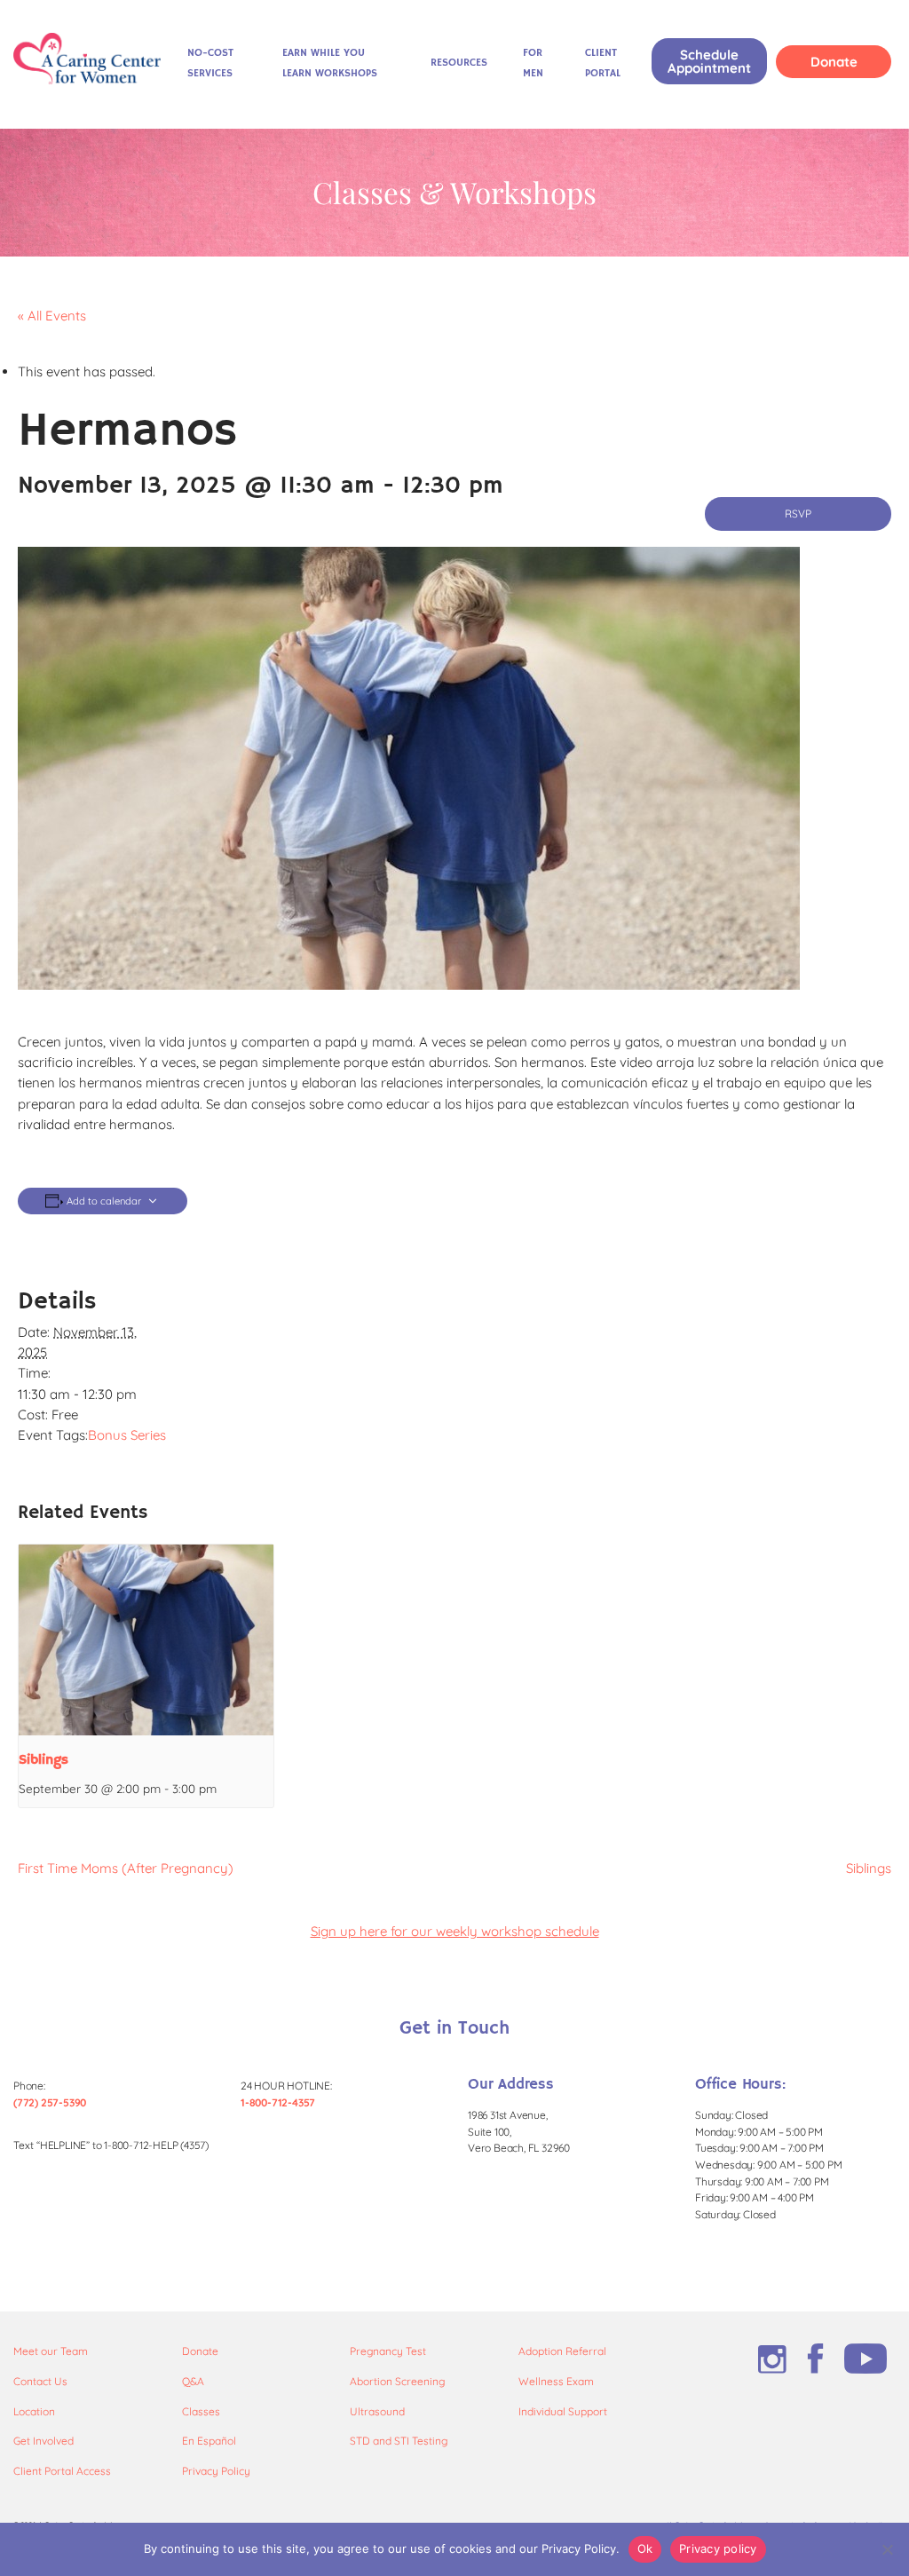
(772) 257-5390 (50, 2102)
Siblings (43, 1760)
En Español (209, 2441)
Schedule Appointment (709, 61)
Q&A (193, 2381)
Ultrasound (377, 2411)
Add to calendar (104, 1201)
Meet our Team (51, 2351)
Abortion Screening (397, 2381)
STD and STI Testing (399, 2441)
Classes (201, 2411)
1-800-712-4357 (278, 2102)
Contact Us (40, 2381)
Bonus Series (127, 1435)
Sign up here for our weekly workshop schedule (455, 1931)
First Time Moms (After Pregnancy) (126, 1868)
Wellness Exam (556, 2381)
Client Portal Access (62, 2471)
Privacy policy (718, 2548)
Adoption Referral (562, 2351)
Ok (645, 2548)
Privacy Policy (216, 2471)
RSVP (798, 514)
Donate (834, 62)
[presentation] (146, 1640)
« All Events (52, 316)
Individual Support (563, 2411)
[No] (887, 2549)
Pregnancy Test (388, 2351)
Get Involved (43, 2441)
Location (34, 2411)
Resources (459, 63)
